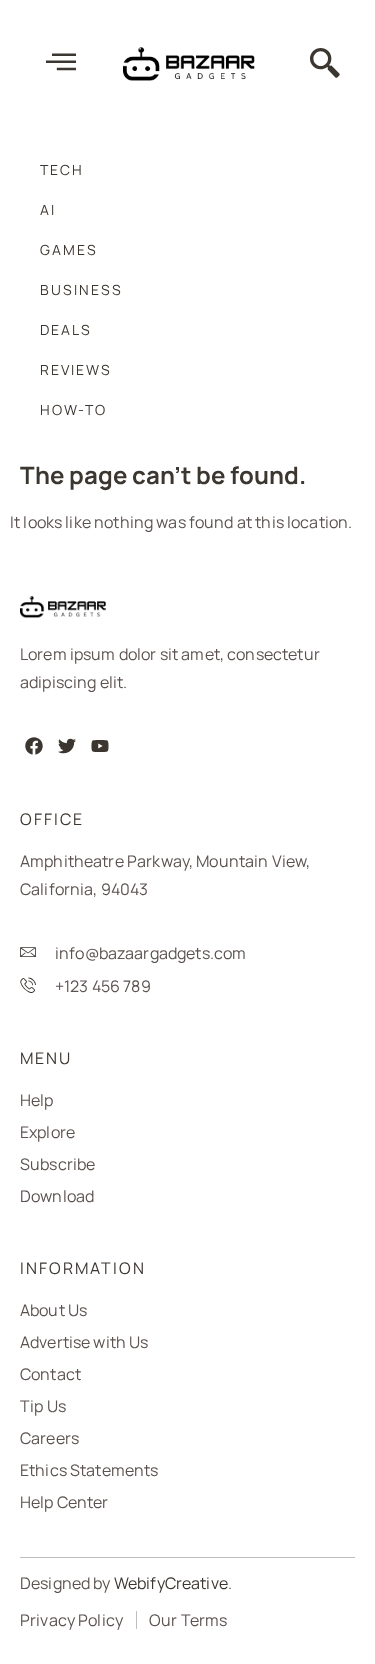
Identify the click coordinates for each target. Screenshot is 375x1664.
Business (81, 289)
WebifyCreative (171, 1583)
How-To (73, 409)
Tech (62, 169)
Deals (66, 329)
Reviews (76, 369)
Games (69, 249)
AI (48, 209)
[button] (326, 65)
